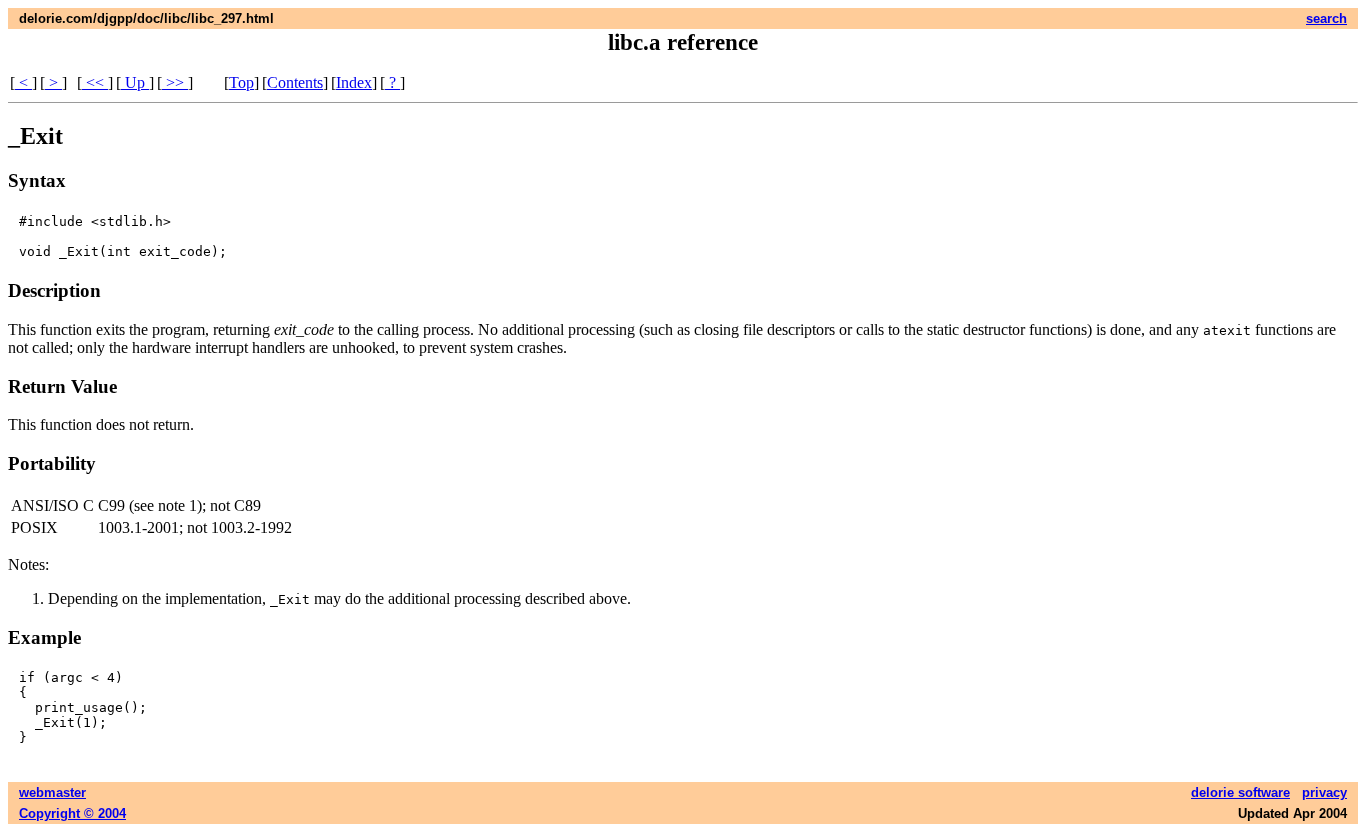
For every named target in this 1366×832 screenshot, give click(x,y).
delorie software (1240, 792)
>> (175, 82)
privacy (1324, 792)
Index (354, 82)
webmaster (52, 792)
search (1326, 18)
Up (135, 82)
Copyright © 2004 (72, 813)
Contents (295, 82)
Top (241, 82)
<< (95, 82)
